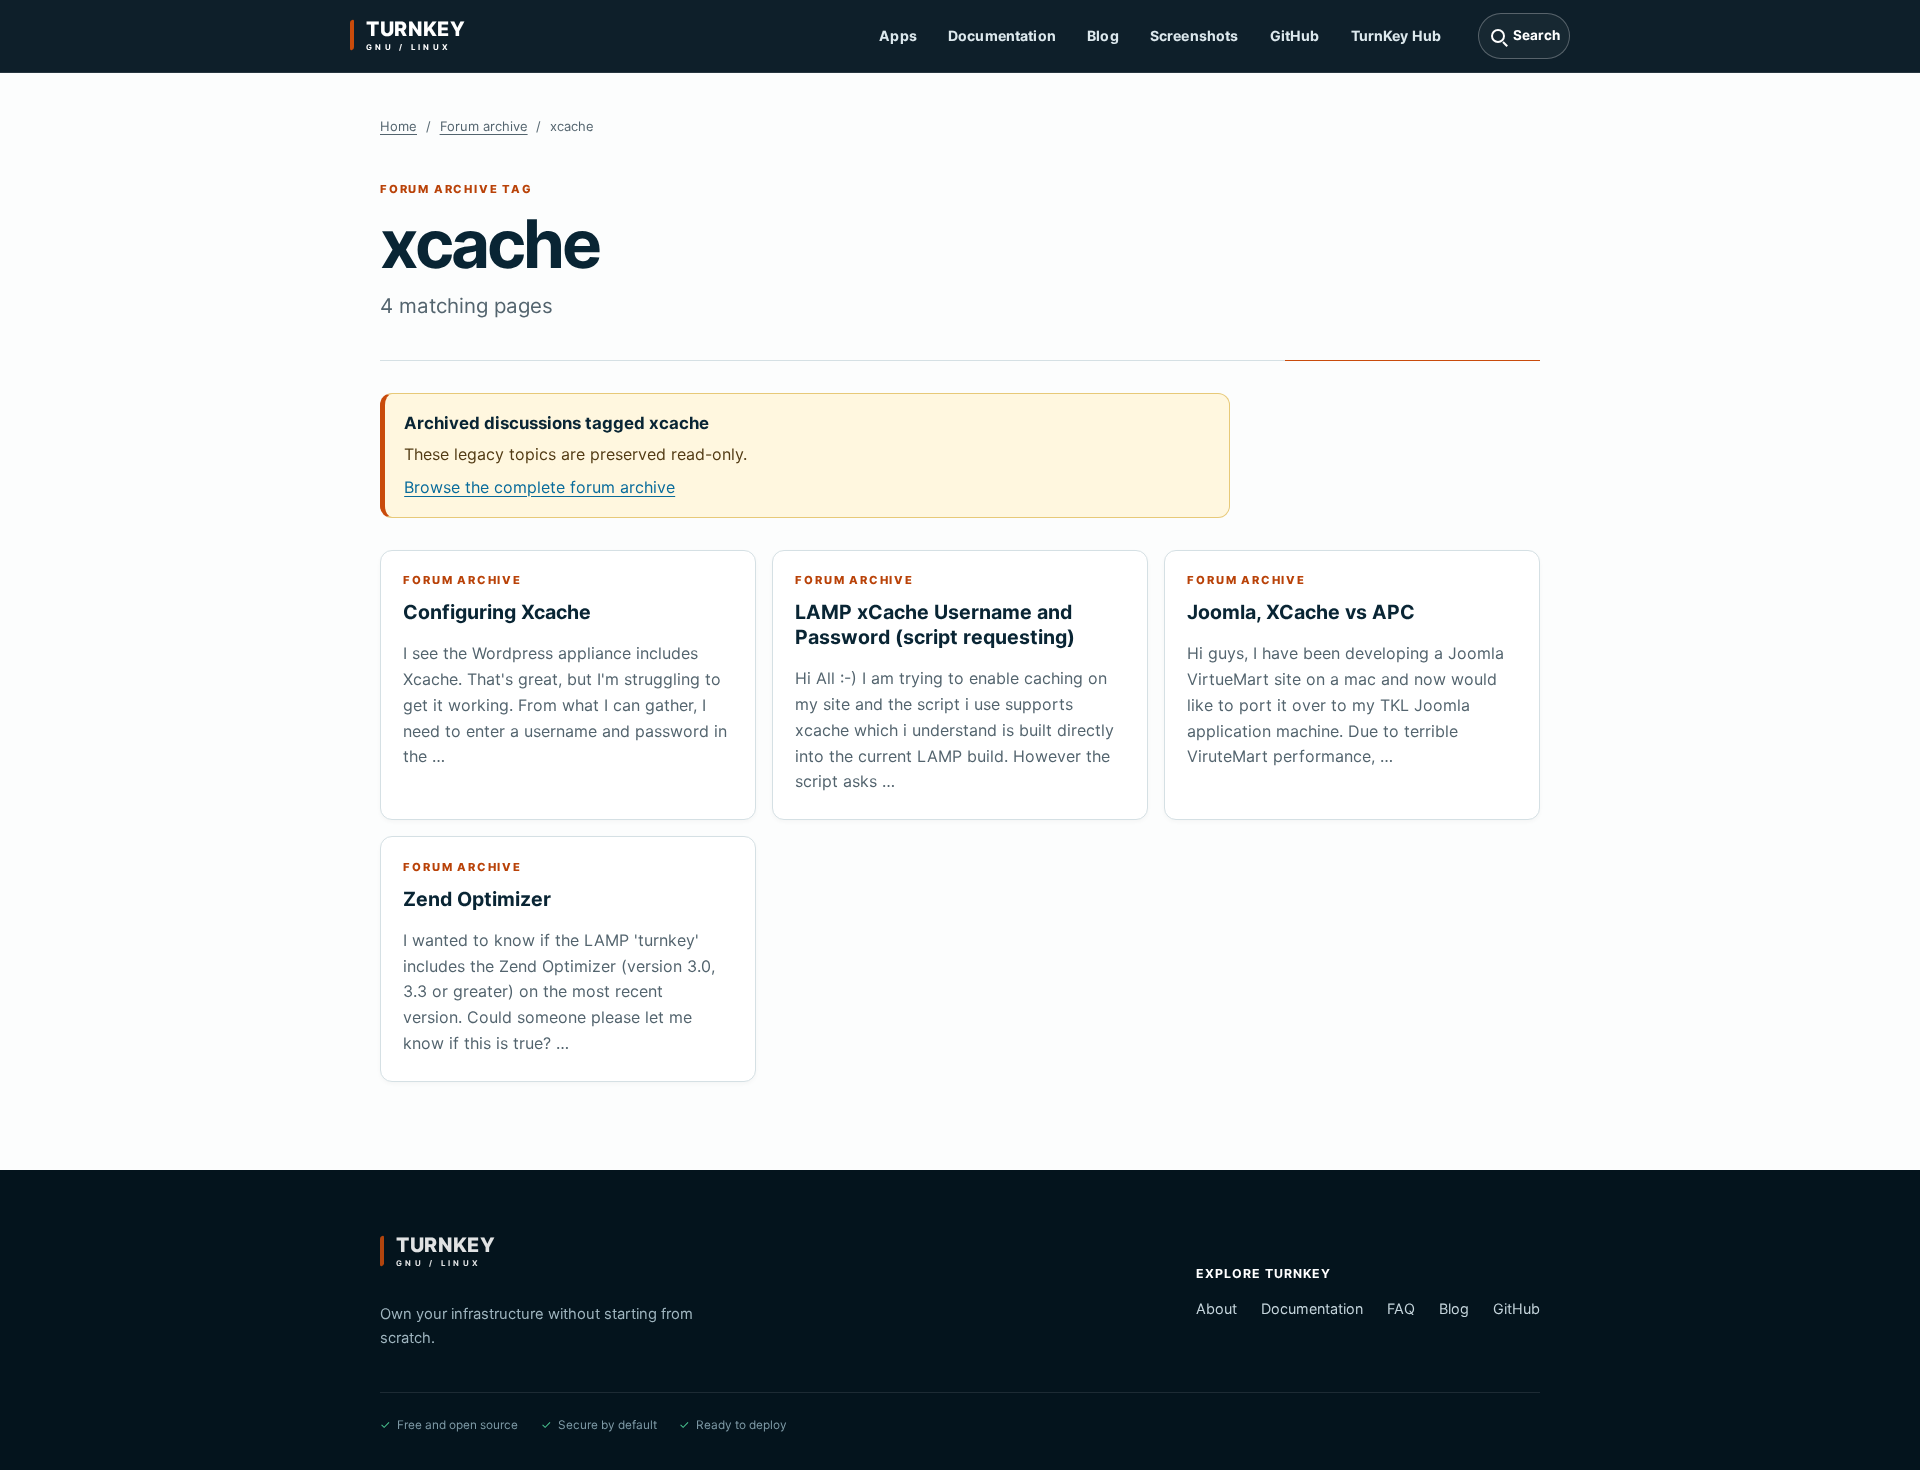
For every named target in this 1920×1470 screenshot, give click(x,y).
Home (398, 126)
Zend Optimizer (477, 899)
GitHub (1295, 35)
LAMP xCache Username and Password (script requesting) (935, 624)
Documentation (1002, 35)
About (1216, 1308)
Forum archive (484, 126)
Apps (898, 35)
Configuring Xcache (497, 612)
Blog (1103, 35)
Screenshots (1194, 35)
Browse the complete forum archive (539, 487)
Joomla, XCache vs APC (1301, 612)
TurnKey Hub (1396, 35)
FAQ (1401, 1308)
